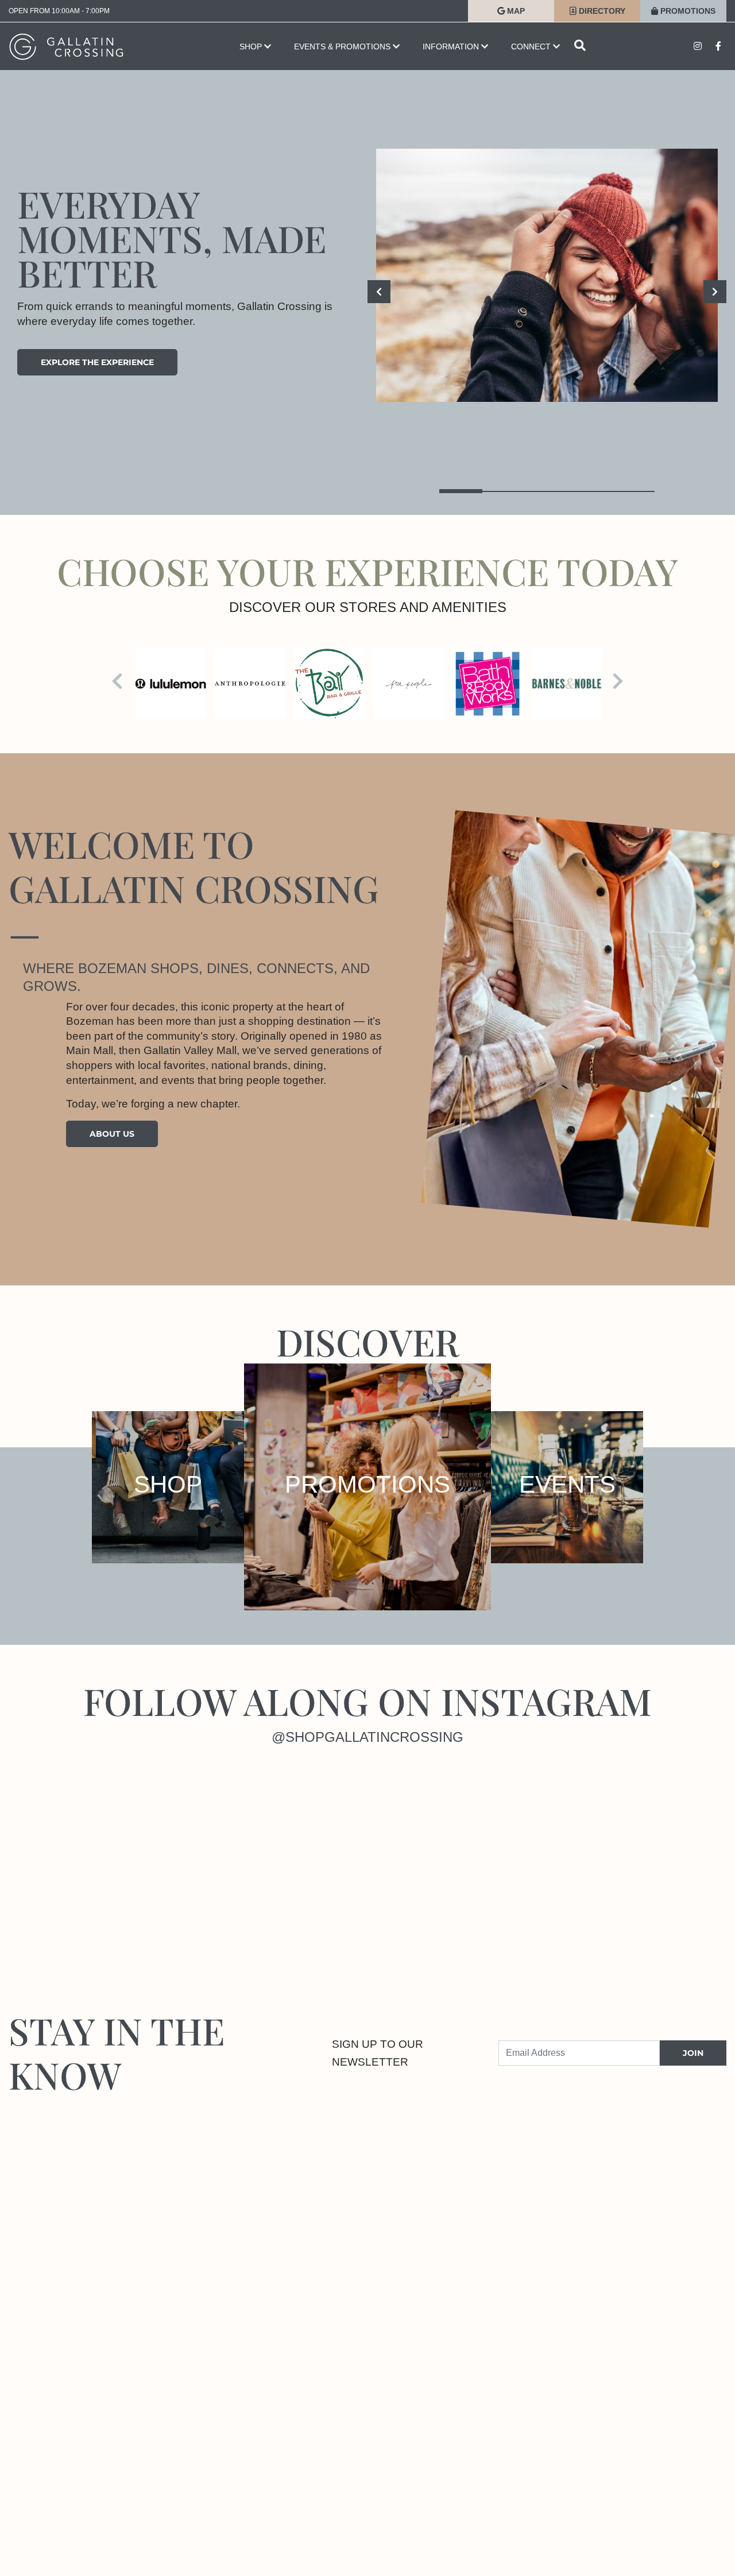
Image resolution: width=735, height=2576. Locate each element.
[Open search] (580, 46)
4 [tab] (590, 491)
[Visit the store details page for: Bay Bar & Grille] (329, 683)
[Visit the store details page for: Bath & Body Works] (488, 683)
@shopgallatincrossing (367, 1737)
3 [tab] (547, 491)
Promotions (687, 11)
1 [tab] (461, 491)
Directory (601, 11)
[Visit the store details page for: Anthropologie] (250, 683)
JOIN (693, 2053)
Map (515, 11)
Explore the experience (97, 362)
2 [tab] (504, 491)
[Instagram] (92, 1857)
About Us (112, 1134)
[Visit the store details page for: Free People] (409, 683)
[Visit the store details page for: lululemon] (171, 683)
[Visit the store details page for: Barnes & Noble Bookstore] (567, 683)
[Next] (715, 292)
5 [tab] (633, 491)
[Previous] (379, 292)
